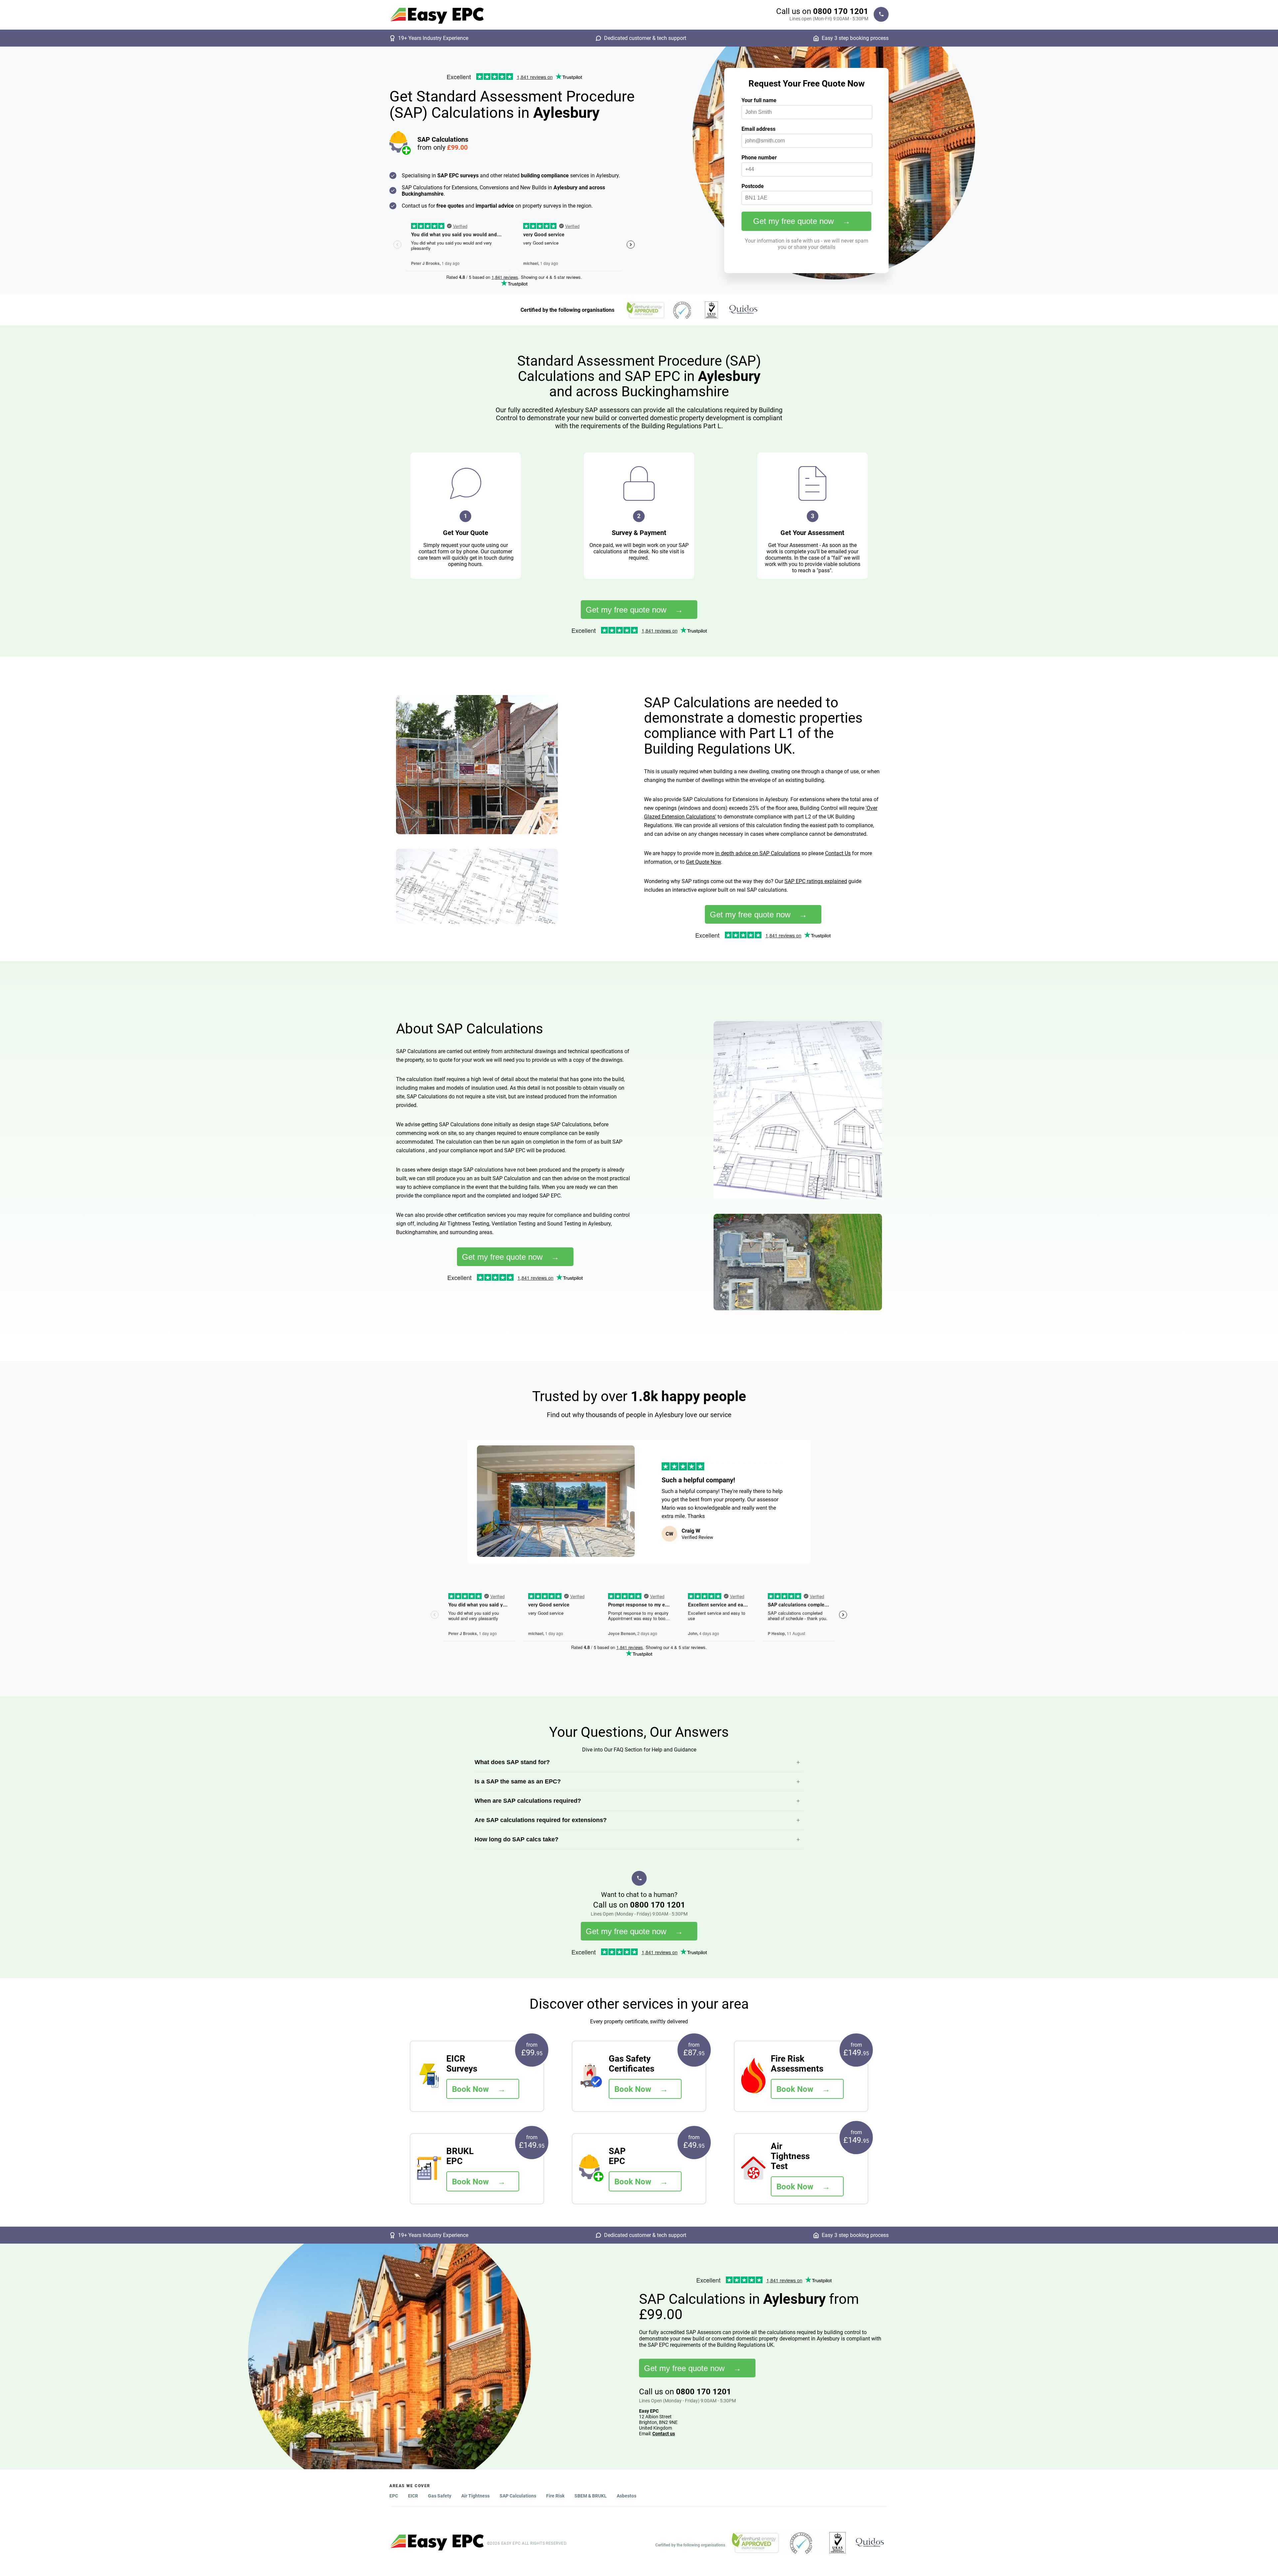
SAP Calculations (518, 2496)
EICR (413, 2496)
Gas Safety (440, 2496)
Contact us (664, 2434)
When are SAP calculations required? (528, 1801)
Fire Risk (555, 2496)
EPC (394, 2496)
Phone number (759, 158)
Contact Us (838, 853)
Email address (758, 129)
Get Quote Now (703, 862)
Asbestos (627, 2496)
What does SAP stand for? (512, 1762)
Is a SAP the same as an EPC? (518, 1781)
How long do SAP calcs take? (517, 1839)
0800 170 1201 (841, 11)
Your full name (759, 100)
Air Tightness (475, 2496)
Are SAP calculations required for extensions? (541, 1820)
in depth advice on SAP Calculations (758, 853)
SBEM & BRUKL (591, 2496)
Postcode (753, 186)
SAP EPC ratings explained (816, 881)
